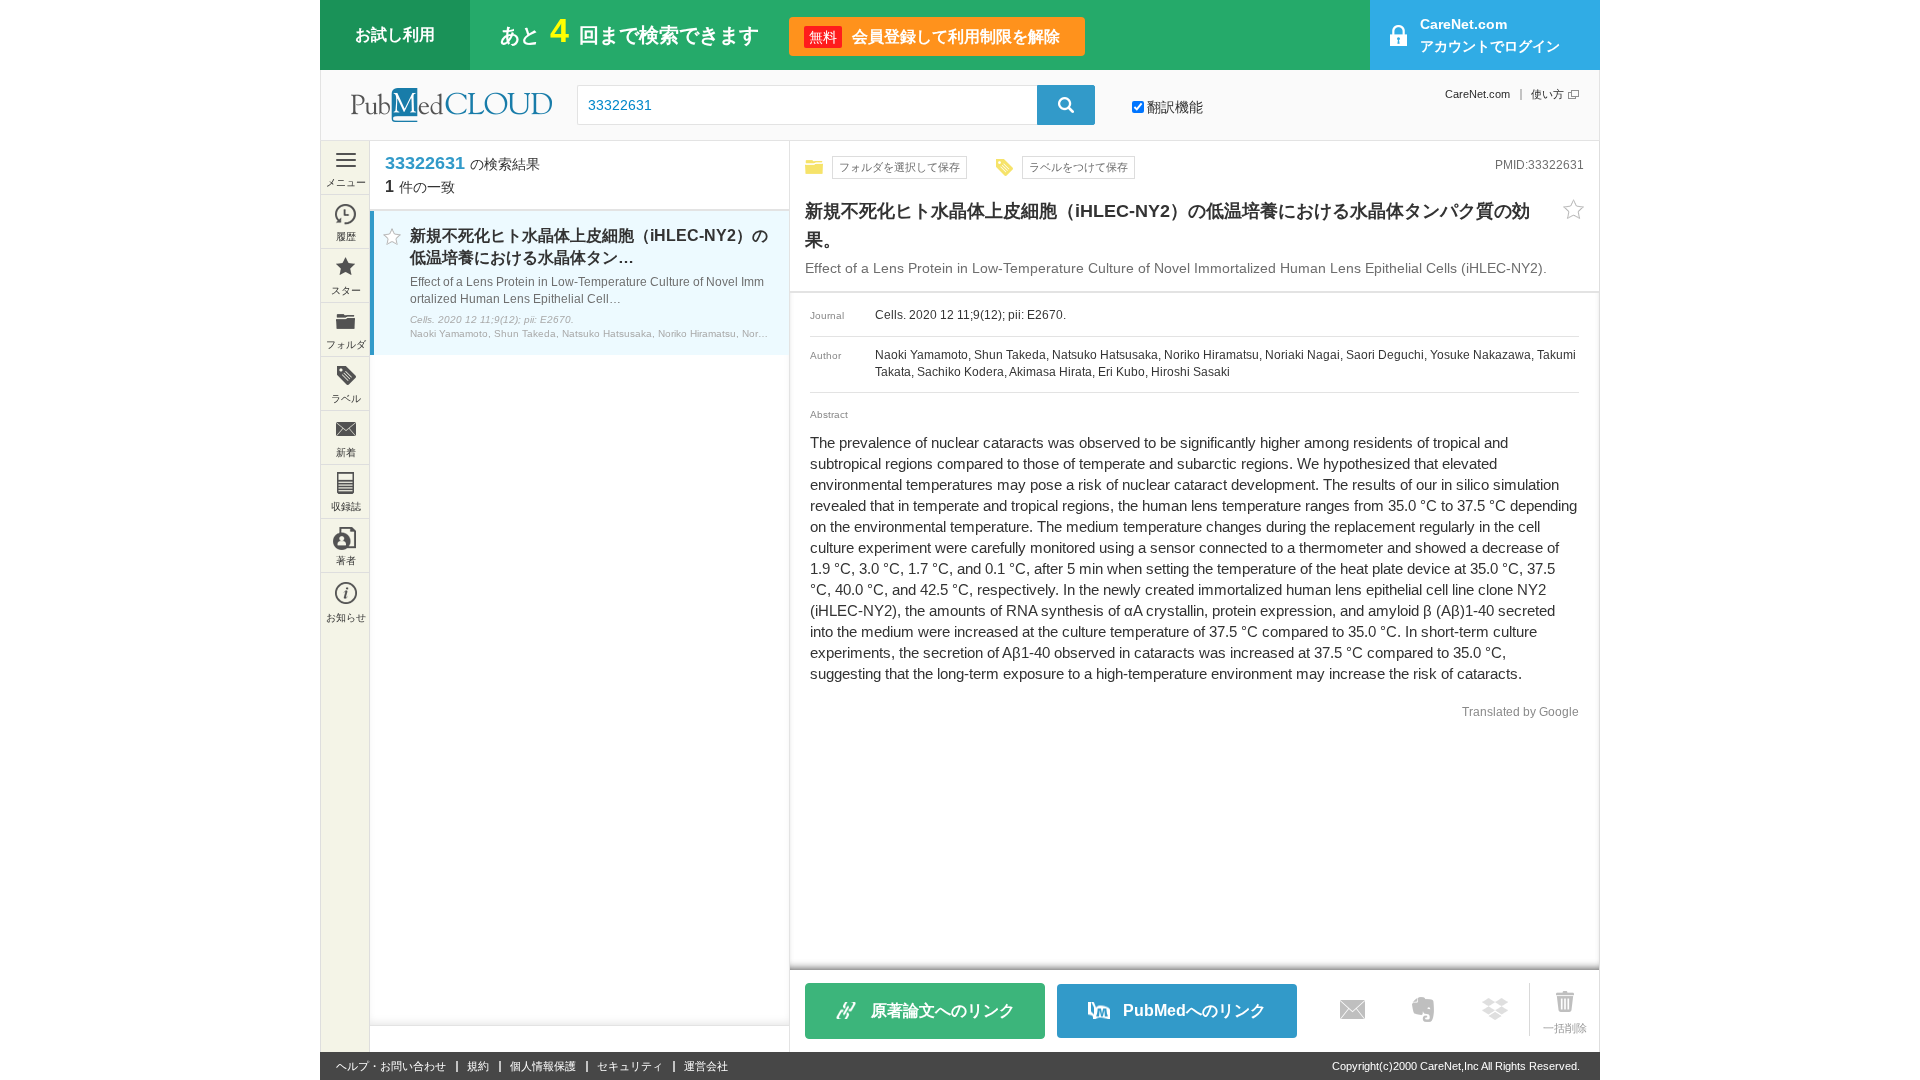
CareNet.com (1477, 94)
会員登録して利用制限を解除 (934, 36)
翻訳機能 (1175, 107)
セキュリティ (630, 1066)
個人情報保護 (543, 1066)
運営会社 (706, 1066)
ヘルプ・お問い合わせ (391, 1066)
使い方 (1547, 94)
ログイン (1490, 35)
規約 (478, 1066)
